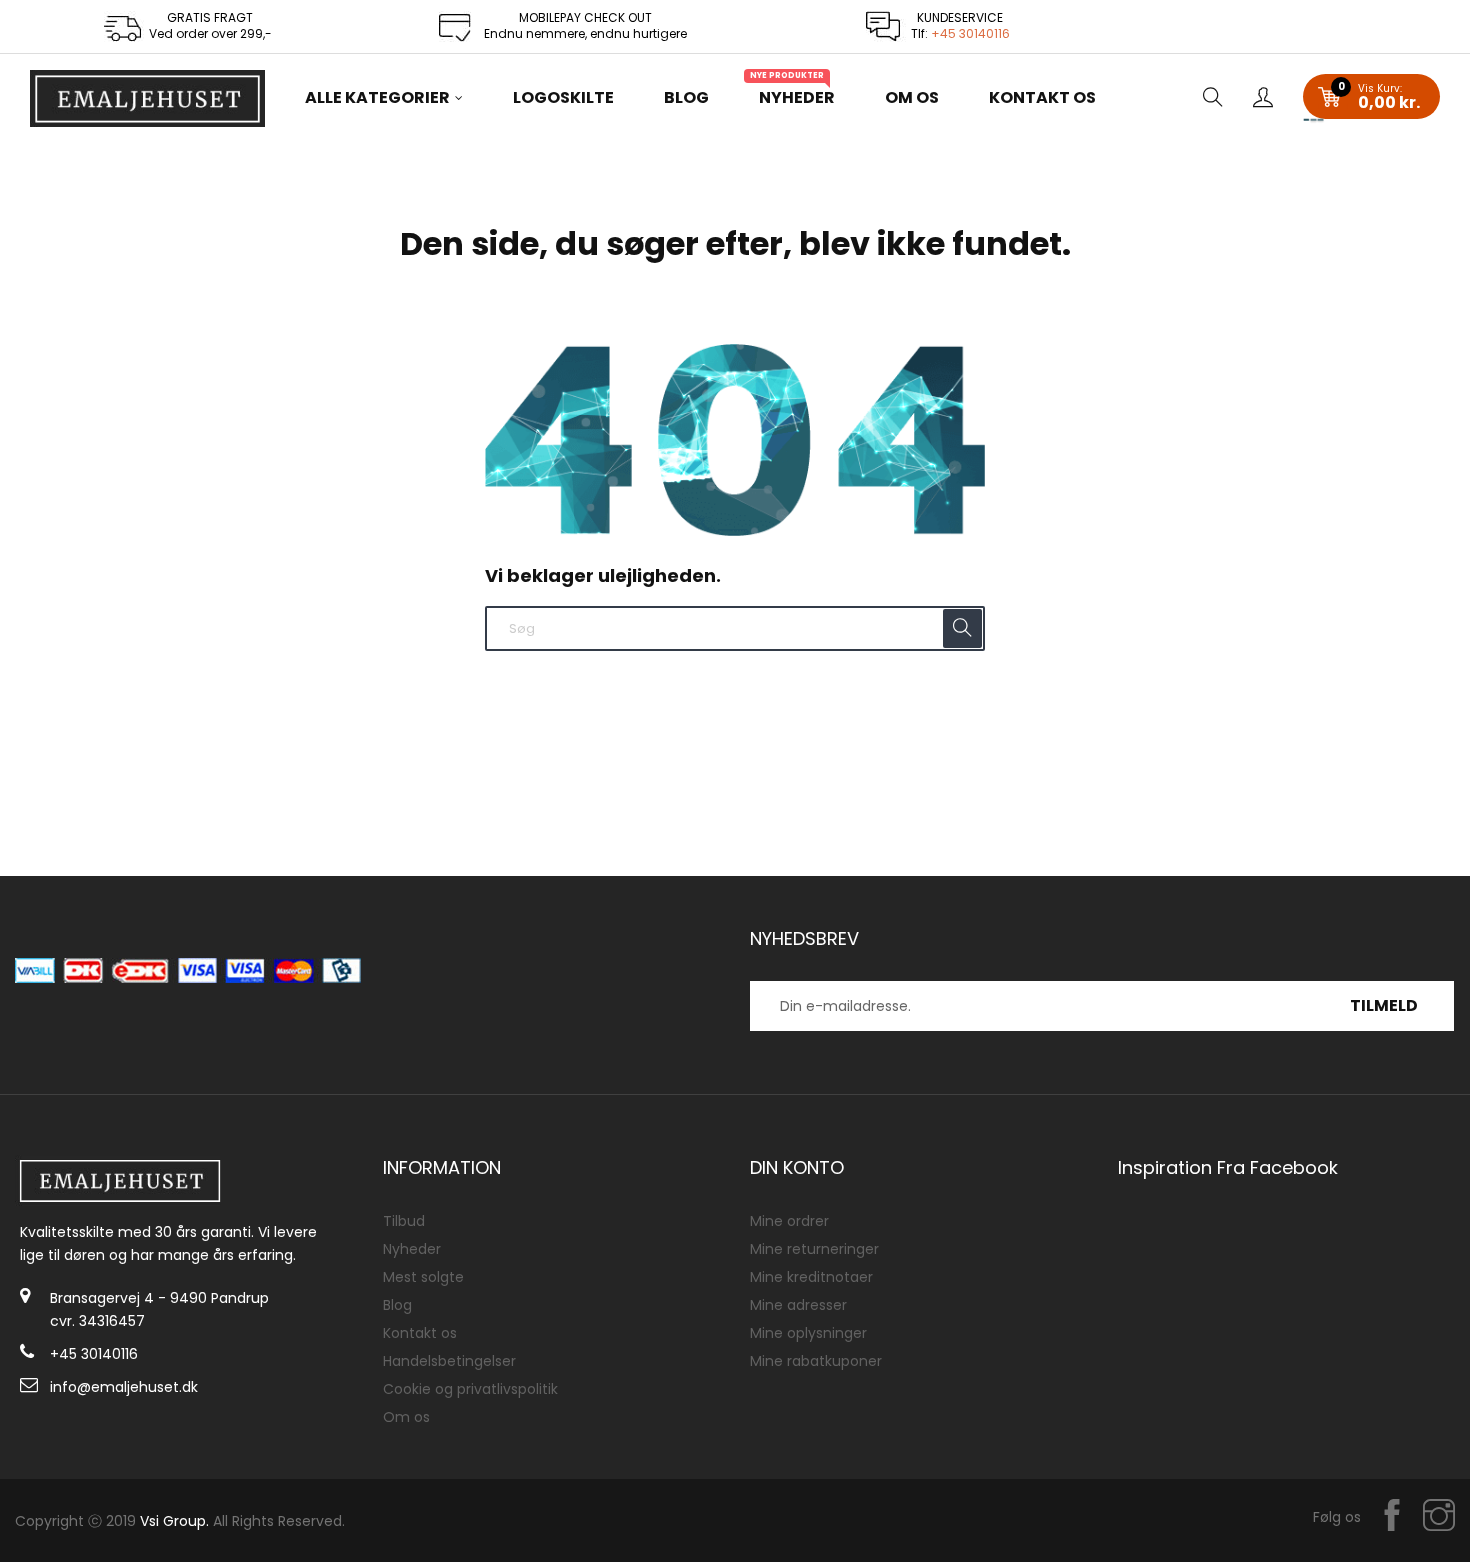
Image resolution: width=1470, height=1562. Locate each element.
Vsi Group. (174, 1521)
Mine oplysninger (808, 1333)
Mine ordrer (789, 1221)
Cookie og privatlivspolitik (470, 1389)
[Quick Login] (1263, 99)
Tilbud (404, 1221)
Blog (397, 1305)
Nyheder (412, 1249)
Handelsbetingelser (449, 1361)
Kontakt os (420, 1333)
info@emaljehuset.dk (124, 1387)
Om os (406, 1417)
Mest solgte (423, 1277)
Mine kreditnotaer (811, 1277)
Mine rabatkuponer (816, 1361)
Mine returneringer (814, 1249)
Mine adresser (798, 1305)
